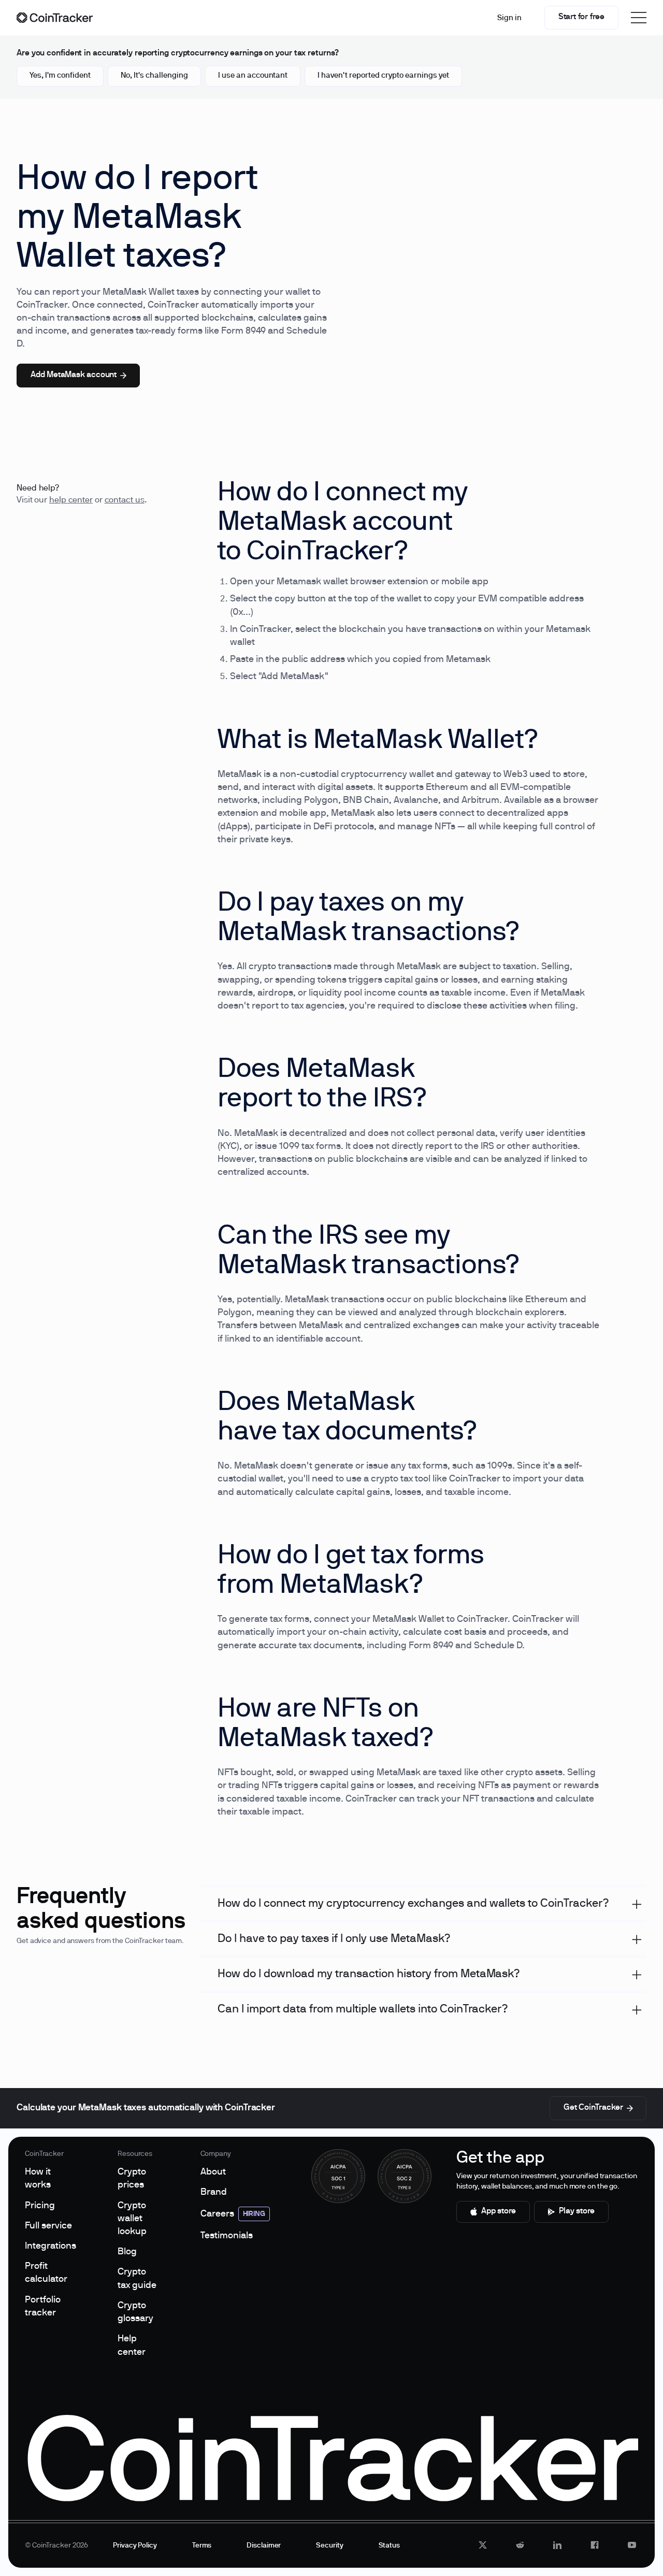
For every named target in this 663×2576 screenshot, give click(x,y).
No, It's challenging (154, 76)
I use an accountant (253, 76)
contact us (125, 500)
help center (71, 500)
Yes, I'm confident (60, 76)
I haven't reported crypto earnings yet (383, 76)
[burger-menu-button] (639, 18)
